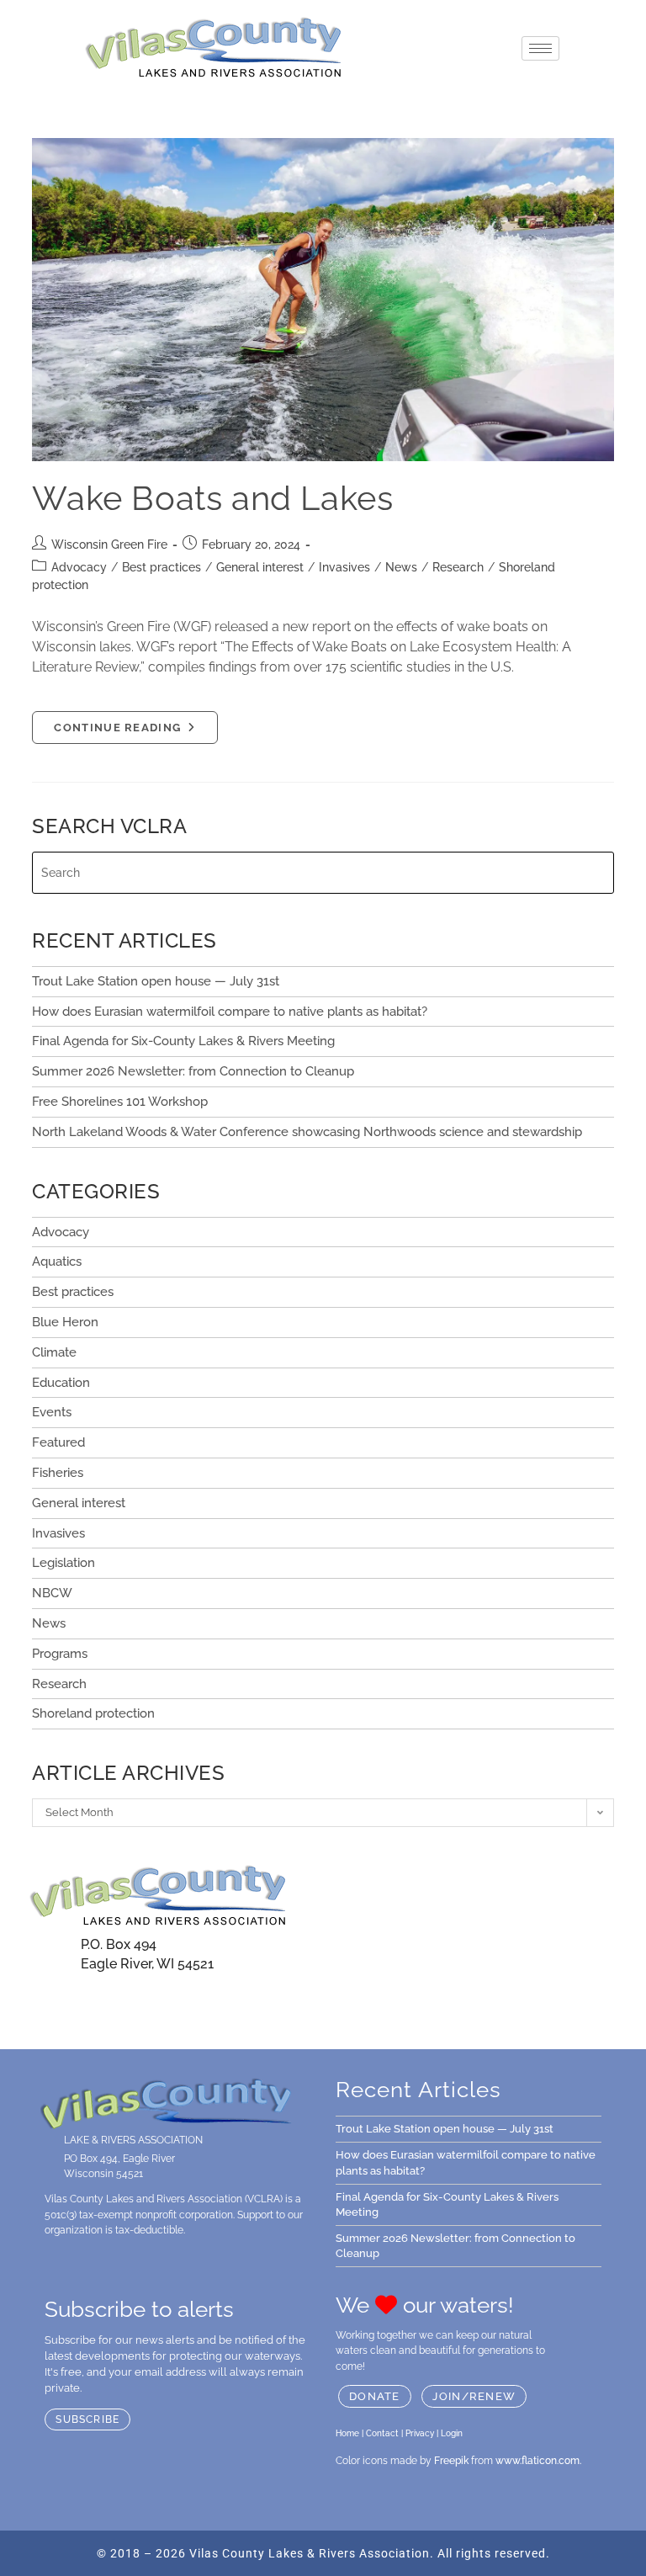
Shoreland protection (93, 1713)
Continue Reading (135, 722)
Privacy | (422, 2433)
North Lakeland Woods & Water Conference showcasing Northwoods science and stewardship (307, 1132)
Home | (349, 2433)
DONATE (375, 2396)
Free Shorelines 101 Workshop (120, 1102)
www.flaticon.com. (538, 2461)
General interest (260, 567)
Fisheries (58, 1473)
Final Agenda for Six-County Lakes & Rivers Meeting (183, 1041)
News (401, 567)
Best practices (161, 567)
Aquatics (57, 1261)
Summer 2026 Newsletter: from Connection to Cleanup (193, 1071)
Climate (54, 1352)
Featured (58, 1442)
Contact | (384, 2433)
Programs (60, 1654)
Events (52, 1412)
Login (452, 2433)
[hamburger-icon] (540, 48)
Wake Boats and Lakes (212, 498)
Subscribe (87, 2419)
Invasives (344, 567)
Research (458, 567)
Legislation (64, 1563)
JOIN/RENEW (474, 2396)
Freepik (451, 2461)
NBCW (52, 1593)
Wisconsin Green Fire (109, 544)
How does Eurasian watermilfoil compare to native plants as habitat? (231, 1012)
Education (61, 1383)
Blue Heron (65, 1322)
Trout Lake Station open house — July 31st (156, 981)
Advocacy (79, 567)
